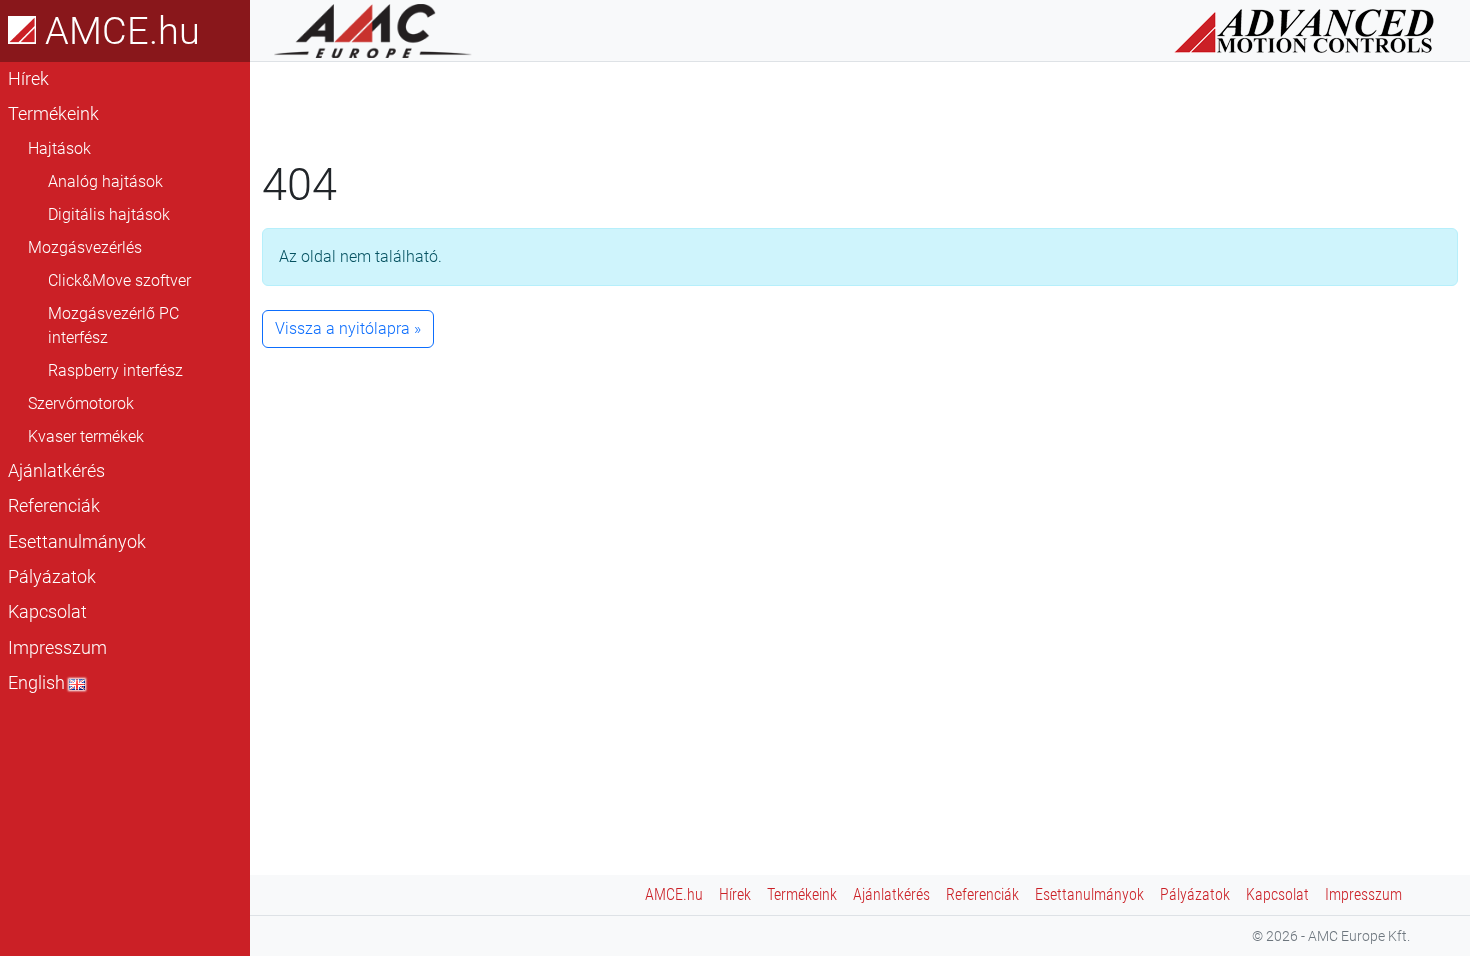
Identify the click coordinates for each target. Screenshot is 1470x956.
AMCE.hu (118, 30)
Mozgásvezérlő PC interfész (113, 325)
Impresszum (57, 648)
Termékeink (53, 114)
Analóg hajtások (105, 181)
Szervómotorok (81, 403)
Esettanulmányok (77, 542)
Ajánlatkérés (56, 471)
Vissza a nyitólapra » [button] (348, 328)
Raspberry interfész (115, 370)
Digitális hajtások (109, 214)
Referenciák (54, 506)
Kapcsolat (47, 612)
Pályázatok (52, 577)
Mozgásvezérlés (85, 247)
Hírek (28, 79)
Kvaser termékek (86, 436)
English (36, 683)
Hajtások (59, 148)
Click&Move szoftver (119, 280)
